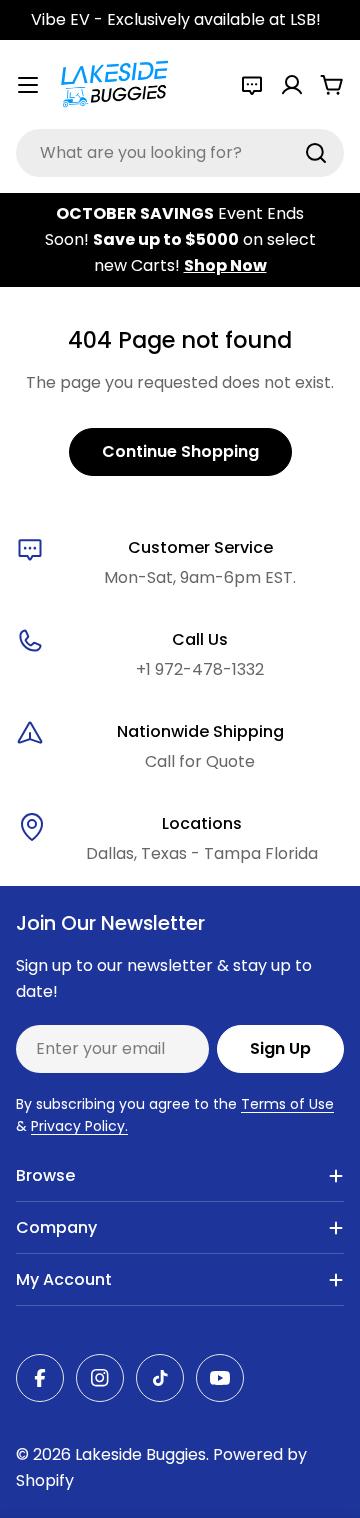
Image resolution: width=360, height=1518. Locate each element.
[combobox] (180, 153)
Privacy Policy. (79, 1126)
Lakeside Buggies (140, 1454)
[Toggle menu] (28, 85)
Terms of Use (287, 1104)
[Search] (316, 153)
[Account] (292, 85)
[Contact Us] (252, 85)
